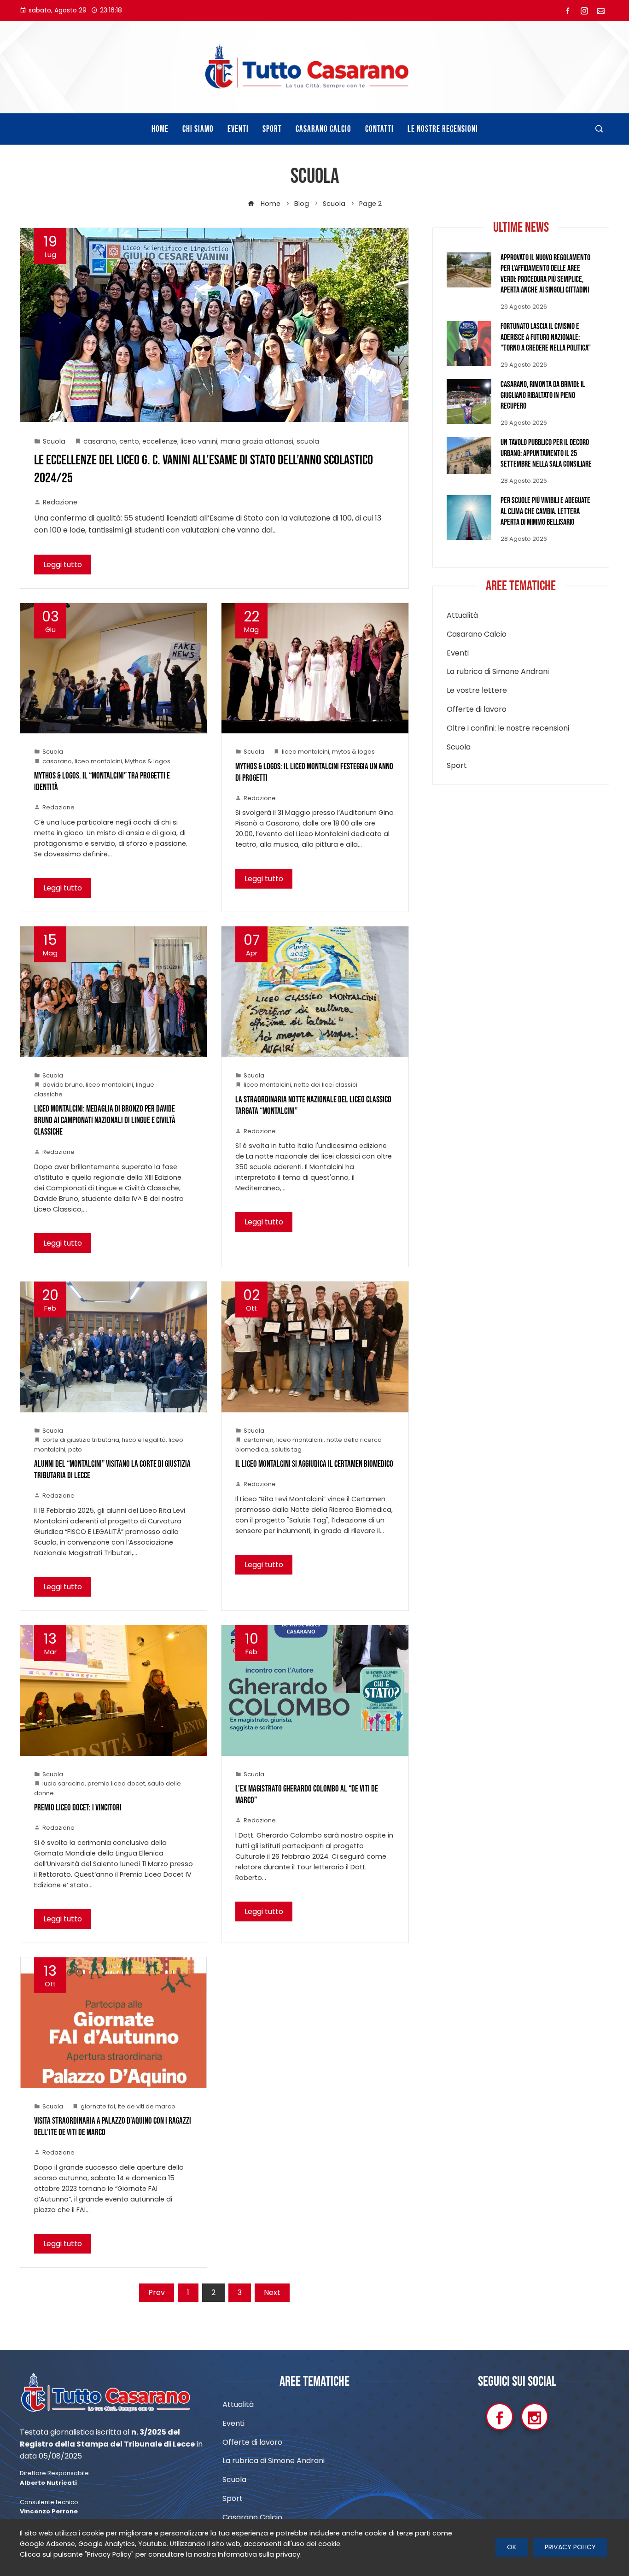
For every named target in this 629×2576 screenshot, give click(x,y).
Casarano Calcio (477, 635)
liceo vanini (199, 441)
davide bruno (63, 1085)
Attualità (462, 616)
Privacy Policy (570, 2547)
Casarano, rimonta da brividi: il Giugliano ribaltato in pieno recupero (543, 395)
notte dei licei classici (326, 1085)
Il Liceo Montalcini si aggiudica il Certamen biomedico (314, 1464)
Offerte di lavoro (477, 710)
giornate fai (98, 2106)
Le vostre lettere (477, 691)
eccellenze (160, 441)
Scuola (54, 441)
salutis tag (286, 1449)
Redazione (60, 502)
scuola (308, 441)
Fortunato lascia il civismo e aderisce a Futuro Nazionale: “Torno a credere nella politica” (546, 337)
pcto (75, 1449)
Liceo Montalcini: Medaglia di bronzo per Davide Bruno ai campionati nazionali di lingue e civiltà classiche (105, 1121)
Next (272, 2292)
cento (129, 441)
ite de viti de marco (147, 2106)
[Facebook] (500, 2417)
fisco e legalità (144, 1440)
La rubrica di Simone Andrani (498, 672)
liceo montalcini (98, 761)
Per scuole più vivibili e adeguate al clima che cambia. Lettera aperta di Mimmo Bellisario (545, 511)
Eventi (458, 653)
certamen (259, 1440)
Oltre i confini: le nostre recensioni (508, 729)
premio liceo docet (116, 1783)
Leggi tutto (63, 565)
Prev (157, 2292)
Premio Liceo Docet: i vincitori (78, 1808)
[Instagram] (535, 2417)
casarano (100, 441)
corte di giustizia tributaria (81, 1440)
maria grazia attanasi (257, 441)
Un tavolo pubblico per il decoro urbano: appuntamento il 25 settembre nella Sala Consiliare (546, 453)
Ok (512, 2547)
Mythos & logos (148, 761)
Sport (457, 766)
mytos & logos (353, 752)
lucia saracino (64, 1783)
